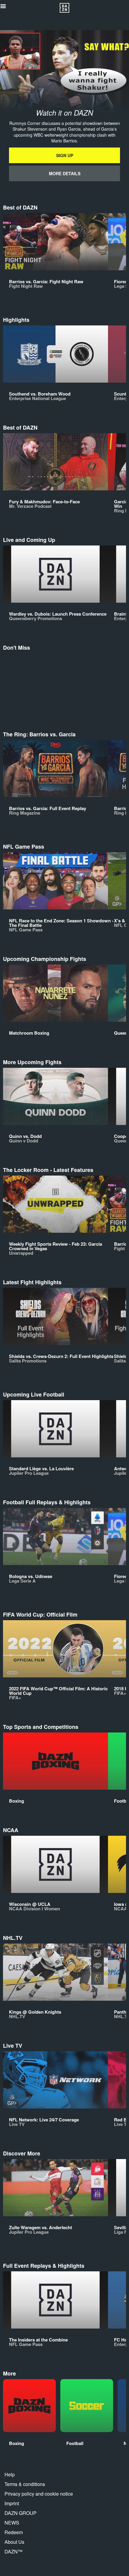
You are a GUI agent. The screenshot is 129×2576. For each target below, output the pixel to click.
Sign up (65, 155)
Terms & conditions (25, 2484)
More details (65, 173)
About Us (14, 2542)
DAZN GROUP (21, 2513)
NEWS (12, 2523)
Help (10, 2474)
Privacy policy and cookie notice (39, 2494)
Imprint (12, 2503)
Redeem (14, 2532)
